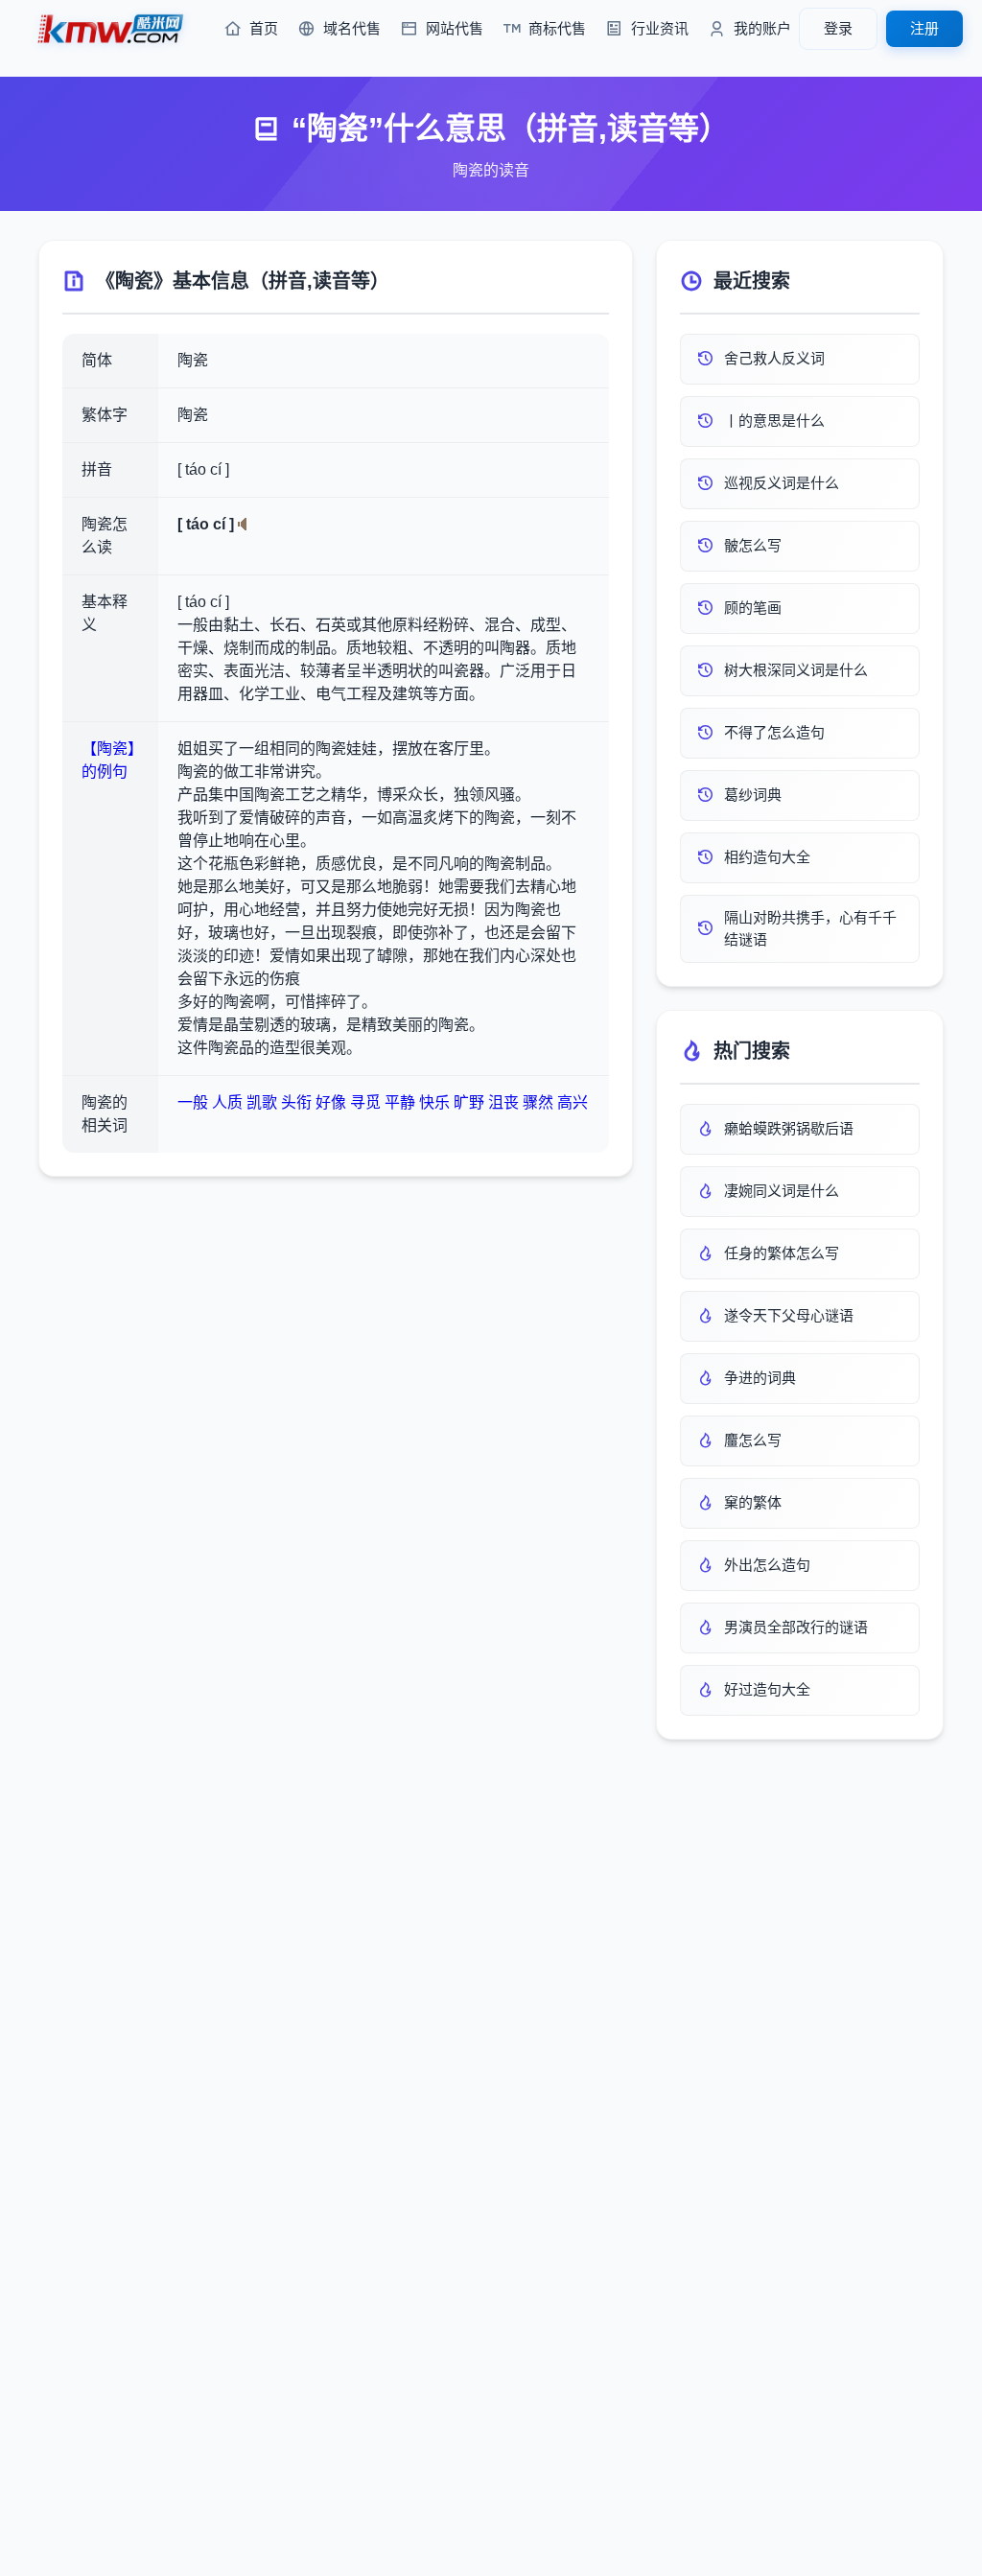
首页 (264, 28)
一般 (193, 1102)
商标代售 (557, 28)
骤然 (538, 1102)
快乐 (434, 1102)
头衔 (296, 1102)
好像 (331, 1102)
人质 (227, 1102)
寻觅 (365, 1102)
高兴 (573, 1102)
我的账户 (762, 28)
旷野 (469, 1102)
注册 (924, 28)
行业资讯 (660, 28)
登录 (838, 28)
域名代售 (352, 28)
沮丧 (503, 1102)
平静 (400, 1102)
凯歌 (262, 1102)
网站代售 (455, 28)
